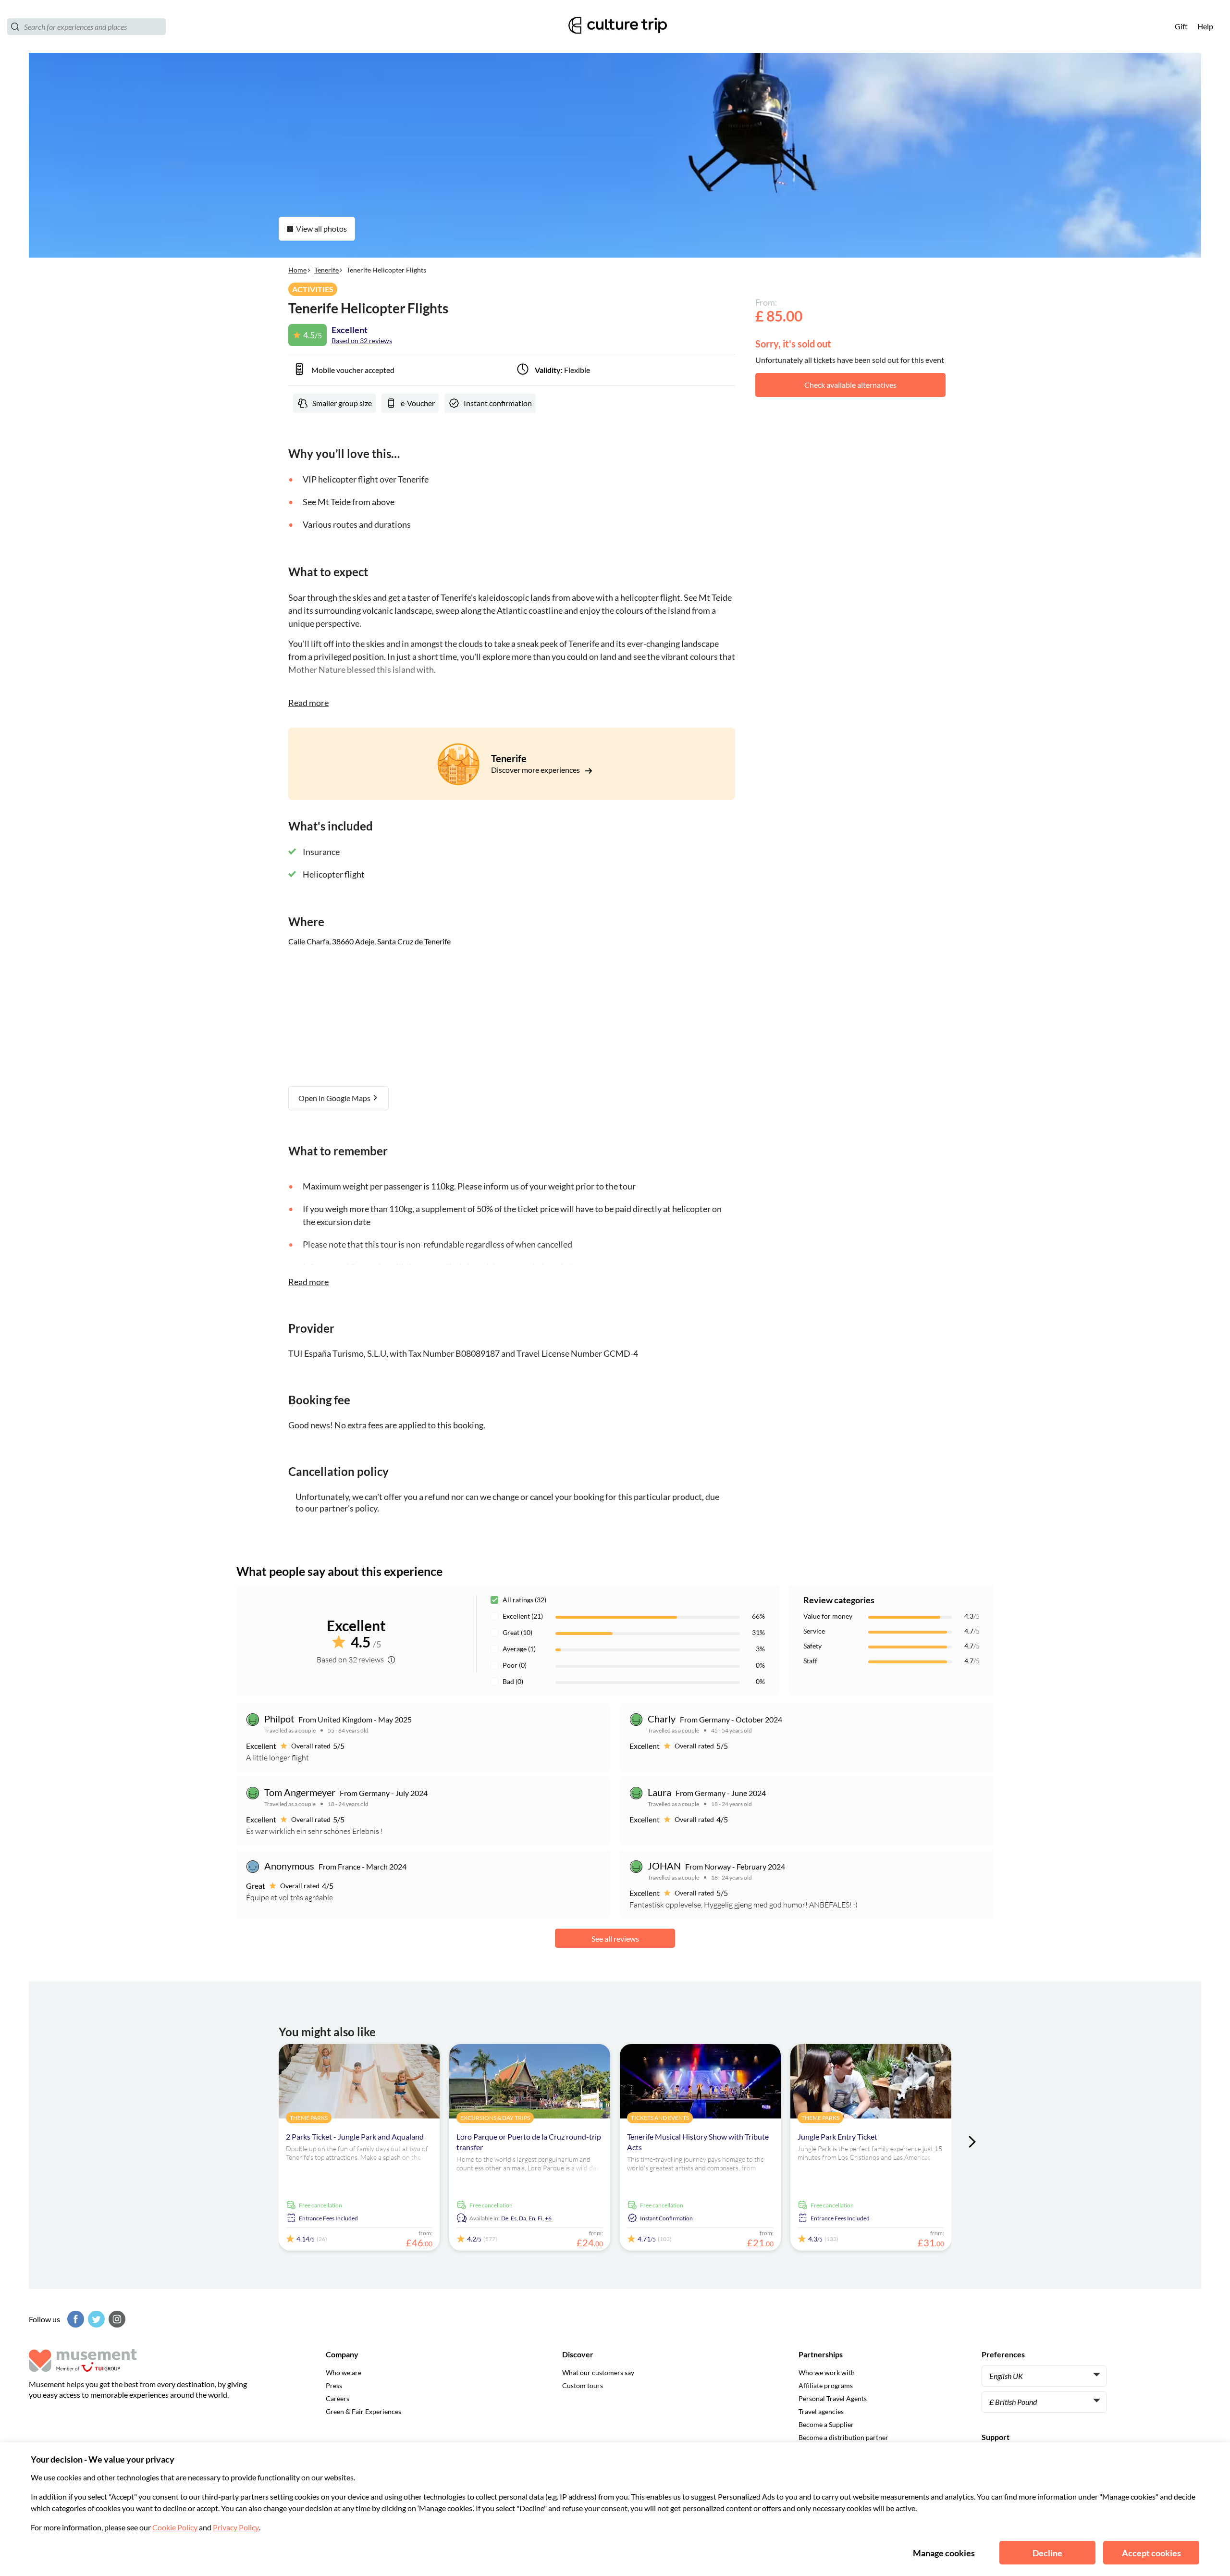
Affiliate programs (826, 2385)
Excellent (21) (523, 1616)
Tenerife (326, 270)
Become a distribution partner (843, 2437)
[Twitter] (95, 2319)
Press (334, 2385)
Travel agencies (821, 2411)
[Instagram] (116, 2319)
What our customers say (598, 2372)
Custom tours (583, 2385)
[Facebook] (74, 2319)
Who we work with (827, 2372)
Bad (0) (513, 1681)
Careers (338, 2398)
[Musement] (615, 27)
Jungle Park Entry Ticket (837, 2136)
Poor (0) (515, 1665)
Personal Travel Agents (833, 2398)
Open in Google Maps (335, 1098)
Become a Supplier (826, 2424)
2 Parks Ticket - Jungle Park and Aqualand (355, 2136)
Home (297, 270)
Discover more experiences (536, 770)
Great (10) (517, 1632)
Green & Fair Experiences (363, 2411)
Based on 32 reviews (362, 341)
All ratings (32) (524, 1600)
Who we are (344, 2372)
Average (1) (519, 1649)
